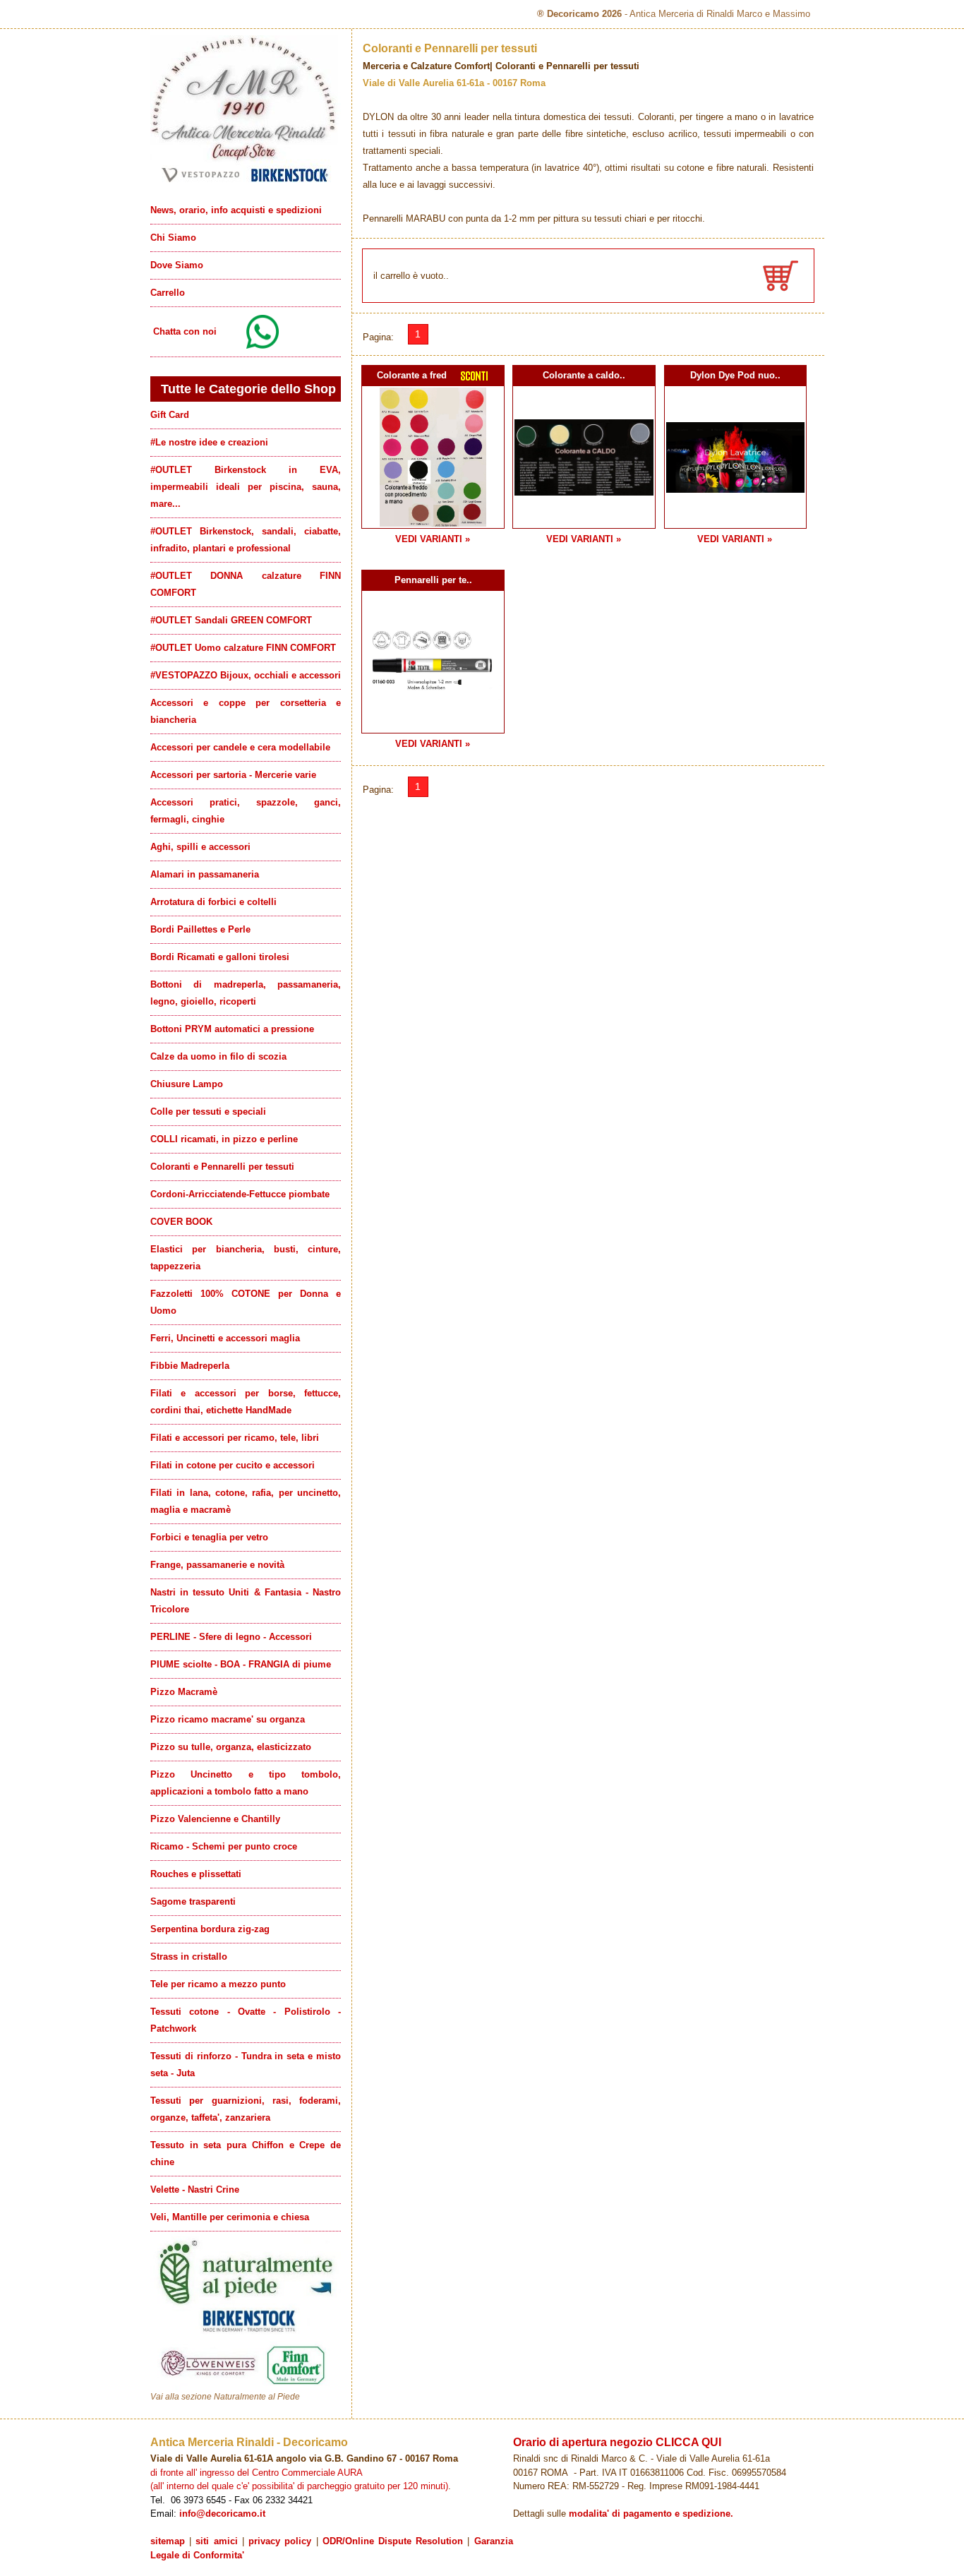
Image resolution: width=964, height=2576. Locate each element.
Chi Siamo (173, 238)
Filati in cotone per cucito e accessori (233, 1465)
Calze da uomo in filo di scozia (218, 1056)
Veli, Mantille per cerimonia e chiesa (230, 2217)
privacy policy (280, 2541)
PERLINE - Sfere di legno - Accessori (231, 1637)
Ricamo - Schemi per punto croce (224, 1846)
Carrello (168, 293)
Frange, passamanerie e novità (217, 1565)
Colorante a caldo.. (584, 375)
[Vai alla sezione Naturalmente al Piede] (246, 2388)
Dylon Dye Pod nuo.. (735, 375)
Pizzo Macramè (184, 1692)
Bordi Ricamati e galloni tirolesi (220, 957)
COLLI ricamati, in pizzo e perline (224, 1139)
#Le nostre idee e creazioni (209, 442)
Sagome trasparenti (193, 1901)
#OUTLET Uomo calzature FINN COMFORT (243, 648)
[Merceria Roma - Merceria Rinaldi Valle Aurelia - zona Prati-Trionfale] (246, 182)
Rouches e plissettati (196, 1874)
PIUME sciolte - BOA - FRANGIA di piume (241, 1664)
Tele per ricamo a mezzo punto (218, 1984)
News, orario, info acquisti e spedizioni (236, 210)
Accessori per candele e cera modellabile (240, 747)
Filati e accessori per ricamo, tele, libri (235, 1438)
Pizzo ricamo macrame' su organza (228, 1719)
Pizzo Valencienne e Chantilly (215, 1819)
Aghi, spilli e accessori (200, 847)
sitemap (168, 2541)
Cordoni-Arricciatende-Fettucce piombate (240, 1194)
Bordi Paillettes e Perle (200, 929)
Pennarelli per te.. (433, 580)
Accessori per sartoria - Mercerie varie (233, 775)
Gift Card (170, 415)
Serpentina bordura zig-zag (210, 1929)
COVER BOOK (181, 1222)
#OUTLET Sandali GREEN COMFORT (231, 620)
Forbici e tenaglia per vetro (209, 1537)
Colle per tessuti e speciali (208, 1112)
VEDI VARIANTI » (433, 539)
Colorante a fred (412, 375)
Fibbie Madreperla (190, 1366)
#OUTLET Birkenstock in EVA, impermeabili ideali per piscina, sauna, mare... (246, 487)
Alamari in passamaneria (205, 874)
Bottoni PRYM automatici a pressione (232, 1029)
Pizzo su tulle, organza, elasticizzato (231, 1747)
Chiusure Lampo (187, 1084)
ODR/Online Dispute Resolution (393, 2541)
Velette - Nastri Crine (195, 2189)
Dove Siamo (177, 265)
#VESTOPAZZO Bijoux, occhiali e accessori (246, 675)
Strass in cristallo (189, 1957)
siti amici (216, 2541)
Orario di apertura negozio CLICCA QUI (617, 2442)
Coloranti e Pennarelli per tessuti (222, 1167)
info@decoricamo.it (222, 2514)
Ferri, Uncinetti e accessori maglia (225, 1338)
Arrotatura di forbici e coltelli (213, 902)
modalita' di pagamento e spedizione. (651, 2514)
